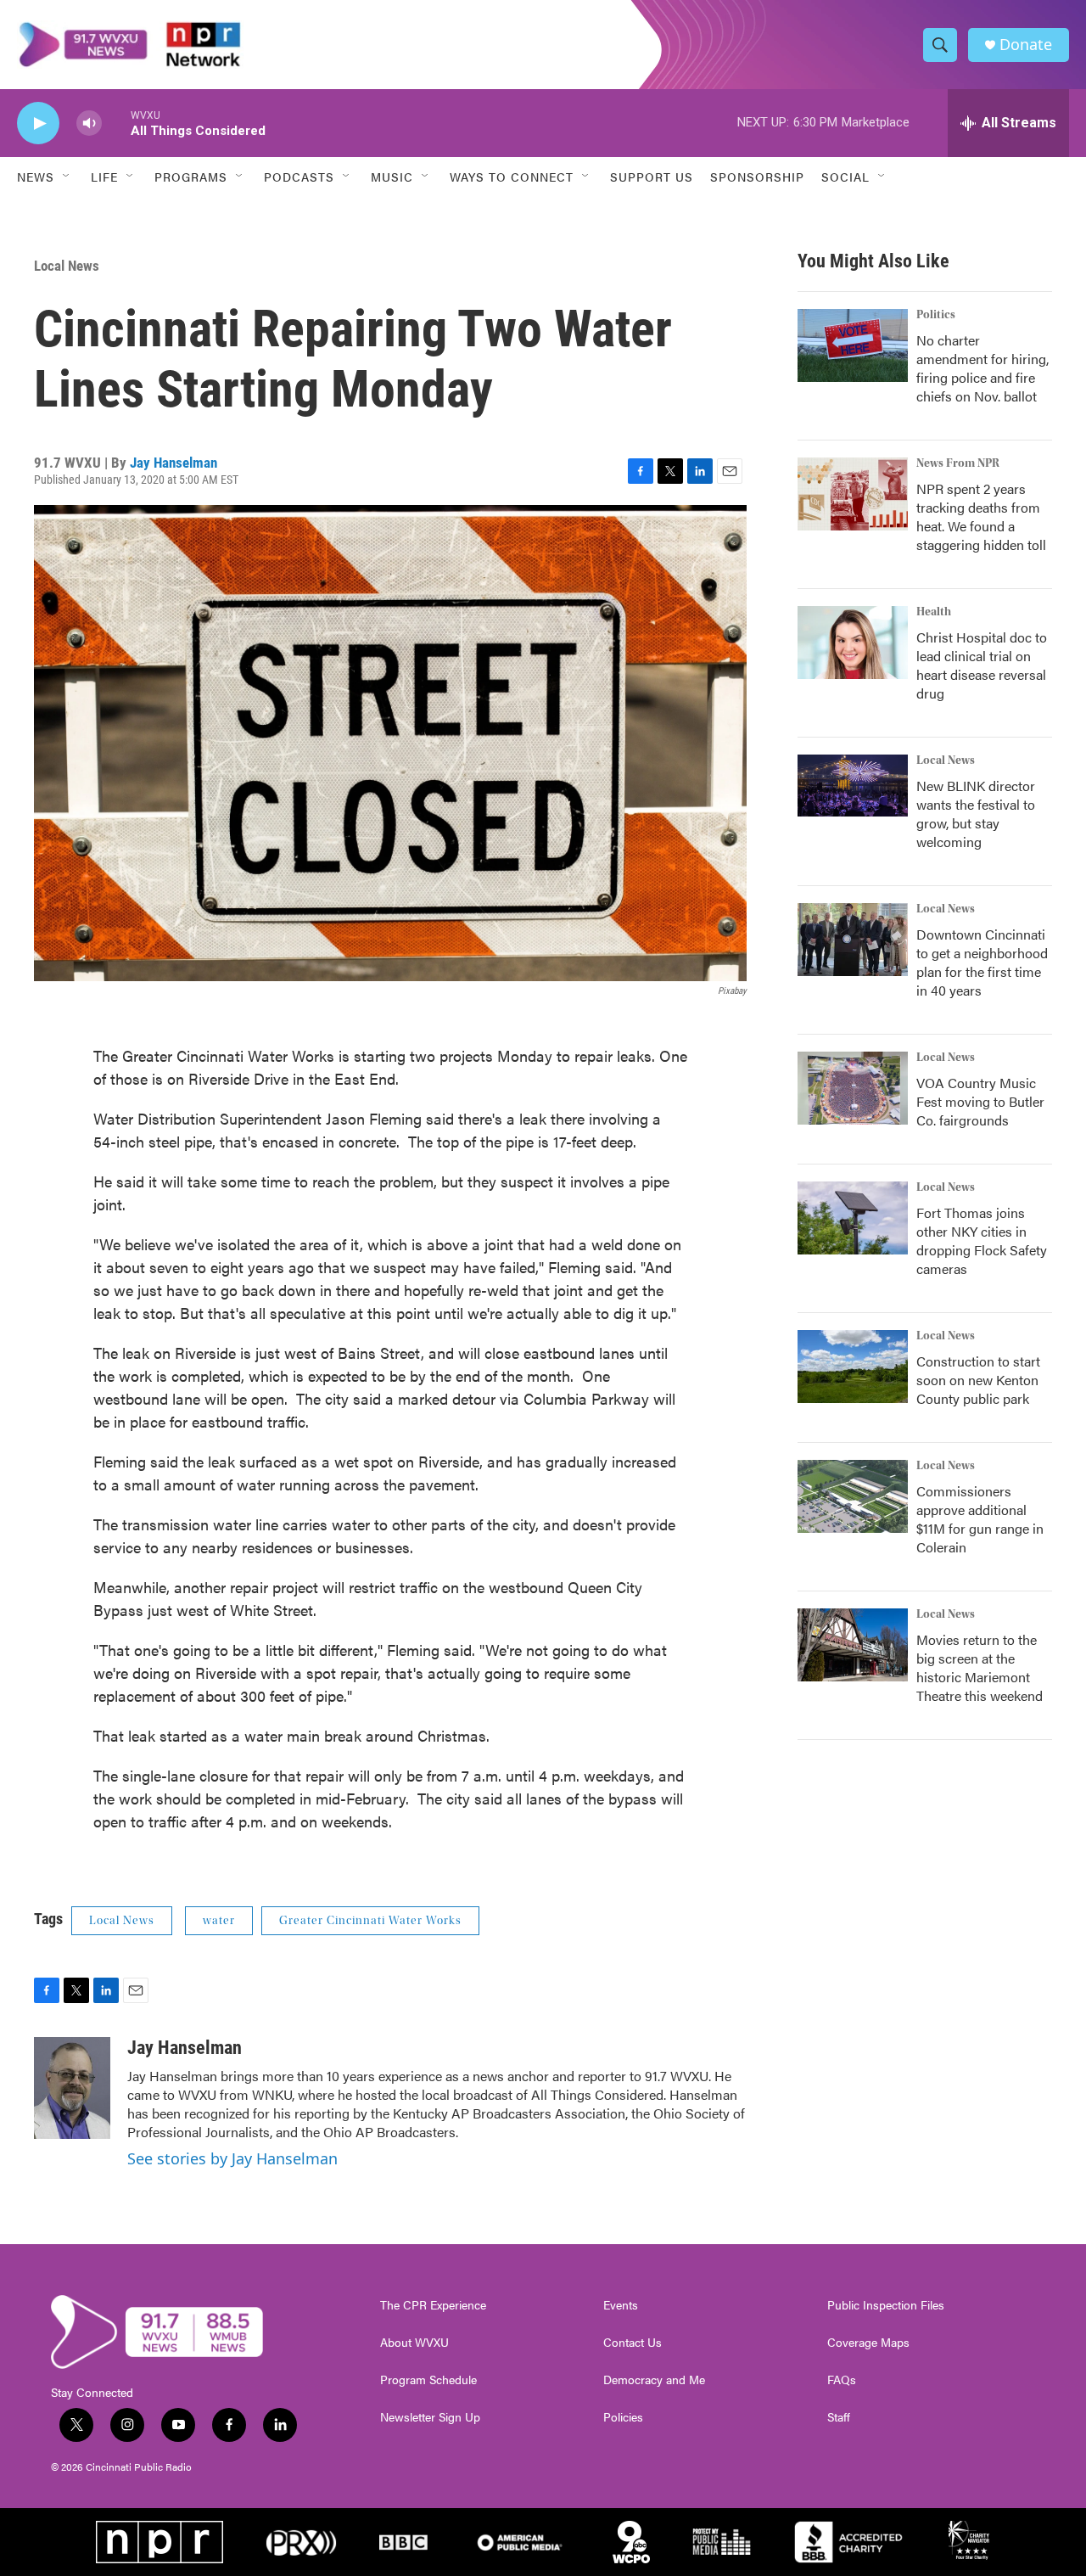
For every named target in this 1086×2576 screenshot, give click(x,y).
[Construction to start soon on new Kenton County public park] (853, 1367)
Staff (839, 2417)
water (219, 1921)
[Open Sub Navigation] (67, 177)
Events (621, 2305)
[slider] (116, 123)
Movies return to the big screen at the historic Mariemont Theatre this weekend (980, 1667)
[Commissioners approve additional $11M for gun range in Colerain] (853, 1496)
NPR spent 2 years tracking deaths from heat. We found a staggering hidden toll (981, 516)
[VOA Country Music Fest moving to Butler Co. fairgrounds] (853, 1088)
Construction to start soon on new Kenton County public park (978, 1380)
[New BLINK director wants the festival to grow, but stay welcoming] (853, 786)
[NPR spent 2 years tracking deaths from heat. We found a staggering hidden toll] (853, 494)
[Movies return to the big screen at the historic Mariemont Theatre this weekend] (853, 1645)
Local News (67, 266)
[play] (38, 123)
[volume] (89, 123)
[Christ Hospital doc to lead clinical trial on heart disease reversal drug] (853, 643)
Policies (623, 2417)
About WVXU (414, 2343)
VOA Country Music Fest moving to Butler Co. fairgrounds (980, 1101)
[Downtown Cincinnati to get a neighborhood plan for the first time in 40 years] (853, 940)
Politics (936, 315)
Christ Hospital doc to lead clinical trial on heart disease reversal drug (982, 665)
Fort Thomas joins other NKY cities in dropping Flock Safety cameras (982, 1240)
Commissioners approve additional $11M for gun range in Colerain (980, 1519)
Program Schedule (428, 2380)
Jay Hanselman (174, 463)
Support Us (652, 177)
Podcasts (299, 177)
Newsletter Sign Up (430, 2417)
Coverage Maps (868, 2343)
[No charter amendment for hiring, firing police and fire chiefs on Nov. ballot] (853, 345)
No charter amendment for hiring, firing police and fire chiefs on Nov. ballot (982, 368)
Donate (1026, 45)
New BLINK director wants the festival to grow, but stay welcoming (976, 814)
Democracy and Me (654, 2380)
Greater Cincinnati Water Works (370, 1921)
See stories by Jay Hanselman (232, 2158)
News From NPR (958, 463)
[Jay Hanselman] (72, 2088)
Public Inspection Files (886, 2305)
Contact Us (633, 2343)
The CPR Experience (433, 2305)
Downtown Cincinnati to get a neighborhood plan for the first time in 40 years (982, 962)
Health (934, 612)
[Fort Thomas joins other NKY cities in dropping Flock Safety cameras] (853, 1218)
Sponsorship (757, 177)
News (36, 177)
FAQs (842, 2380)
